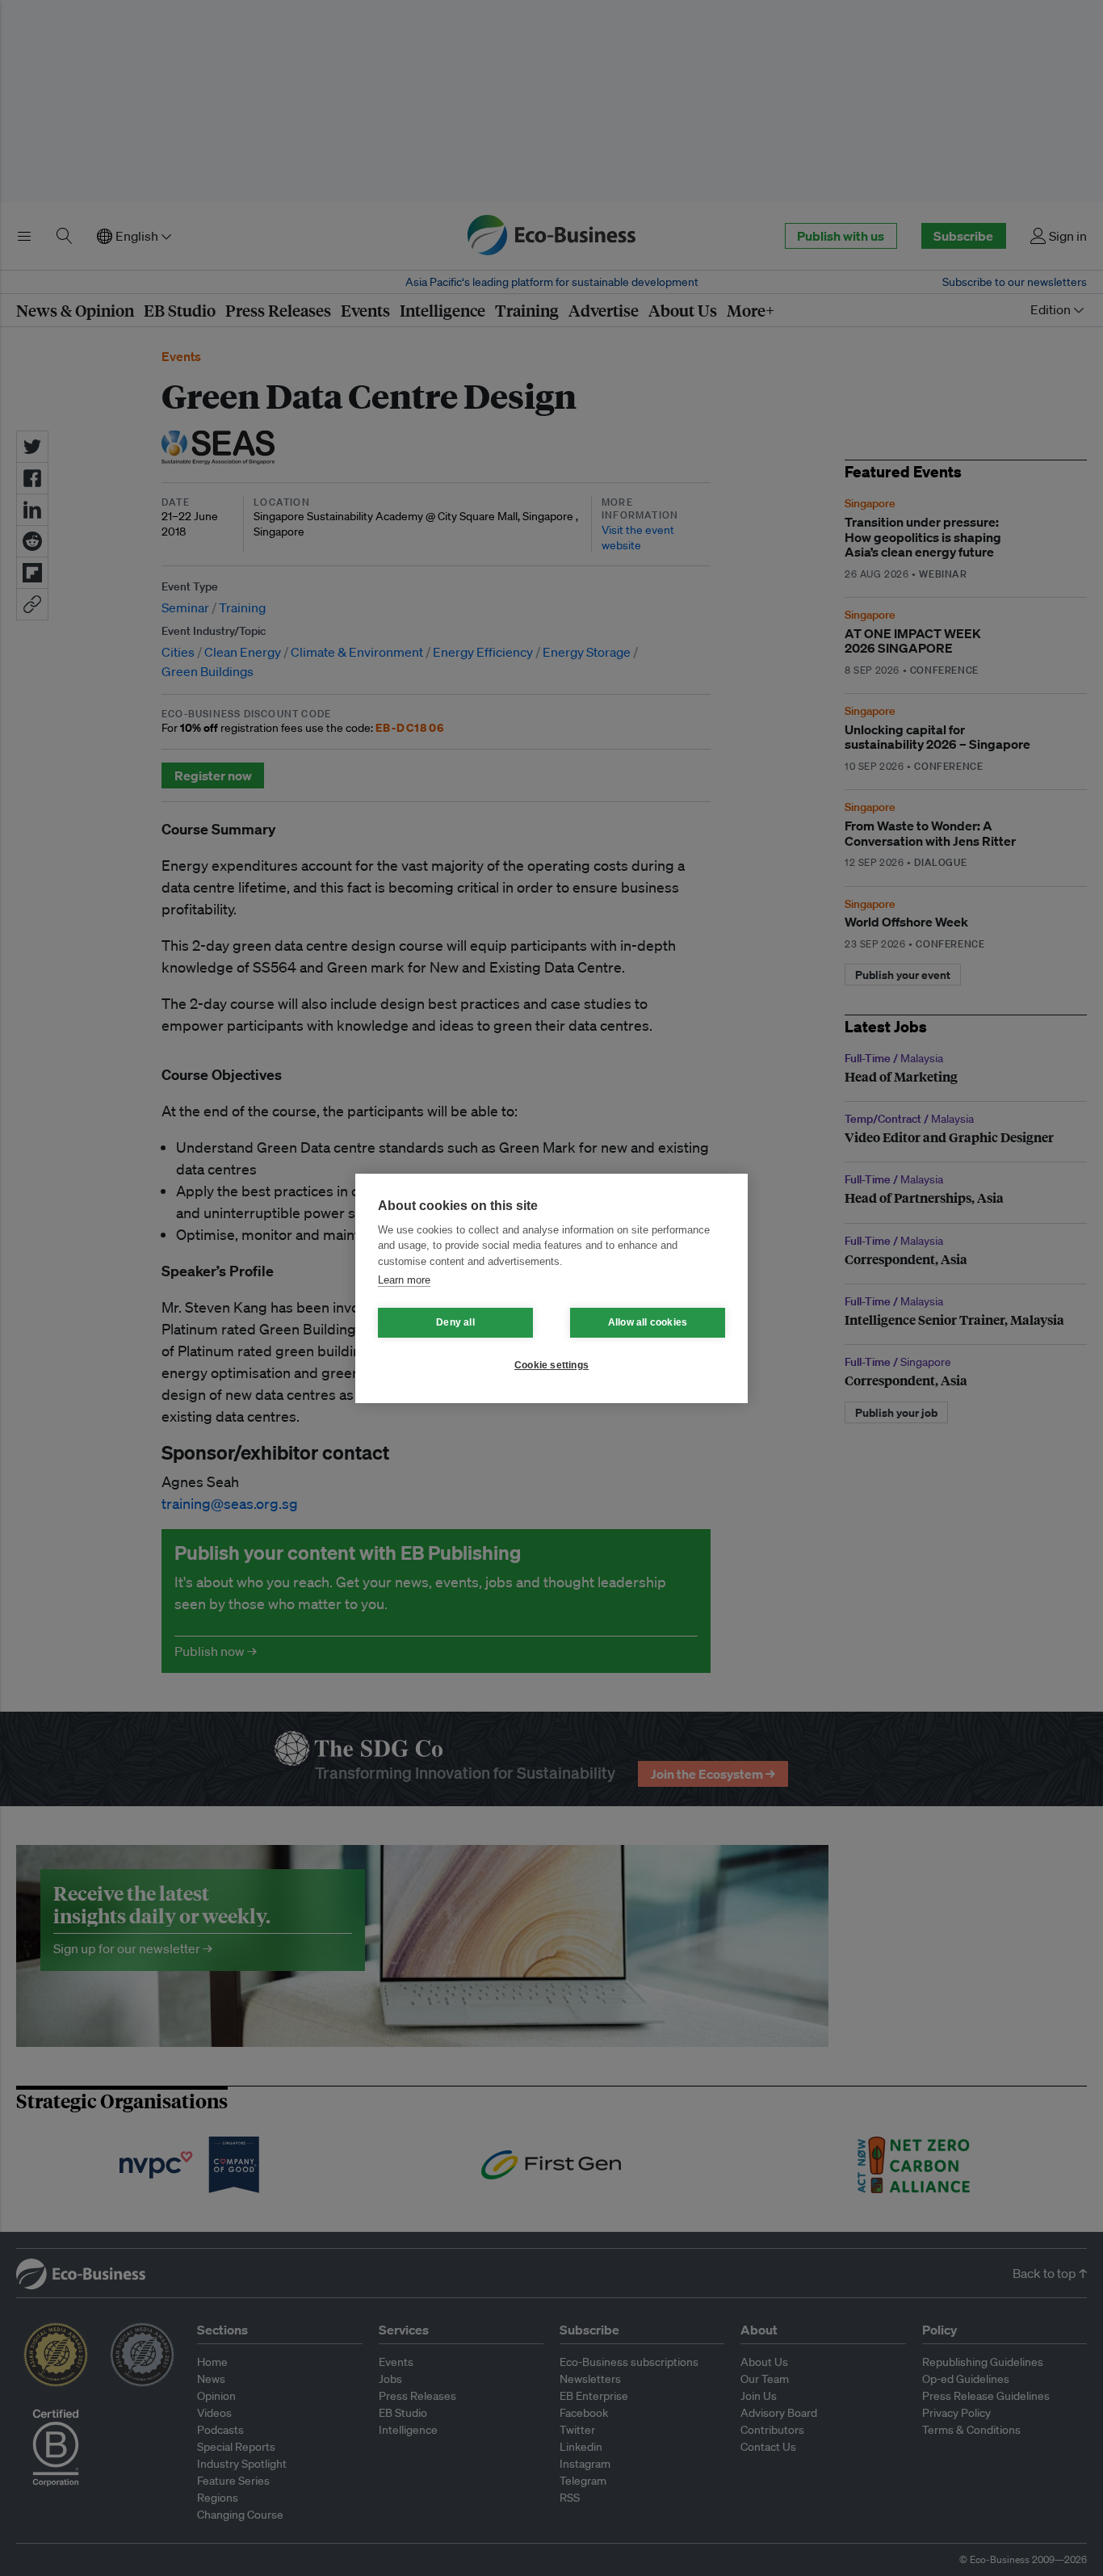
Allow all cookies (648, 1322)
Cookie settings (551, 1365)
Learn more (404, 1280)
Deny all (455, 1322)
